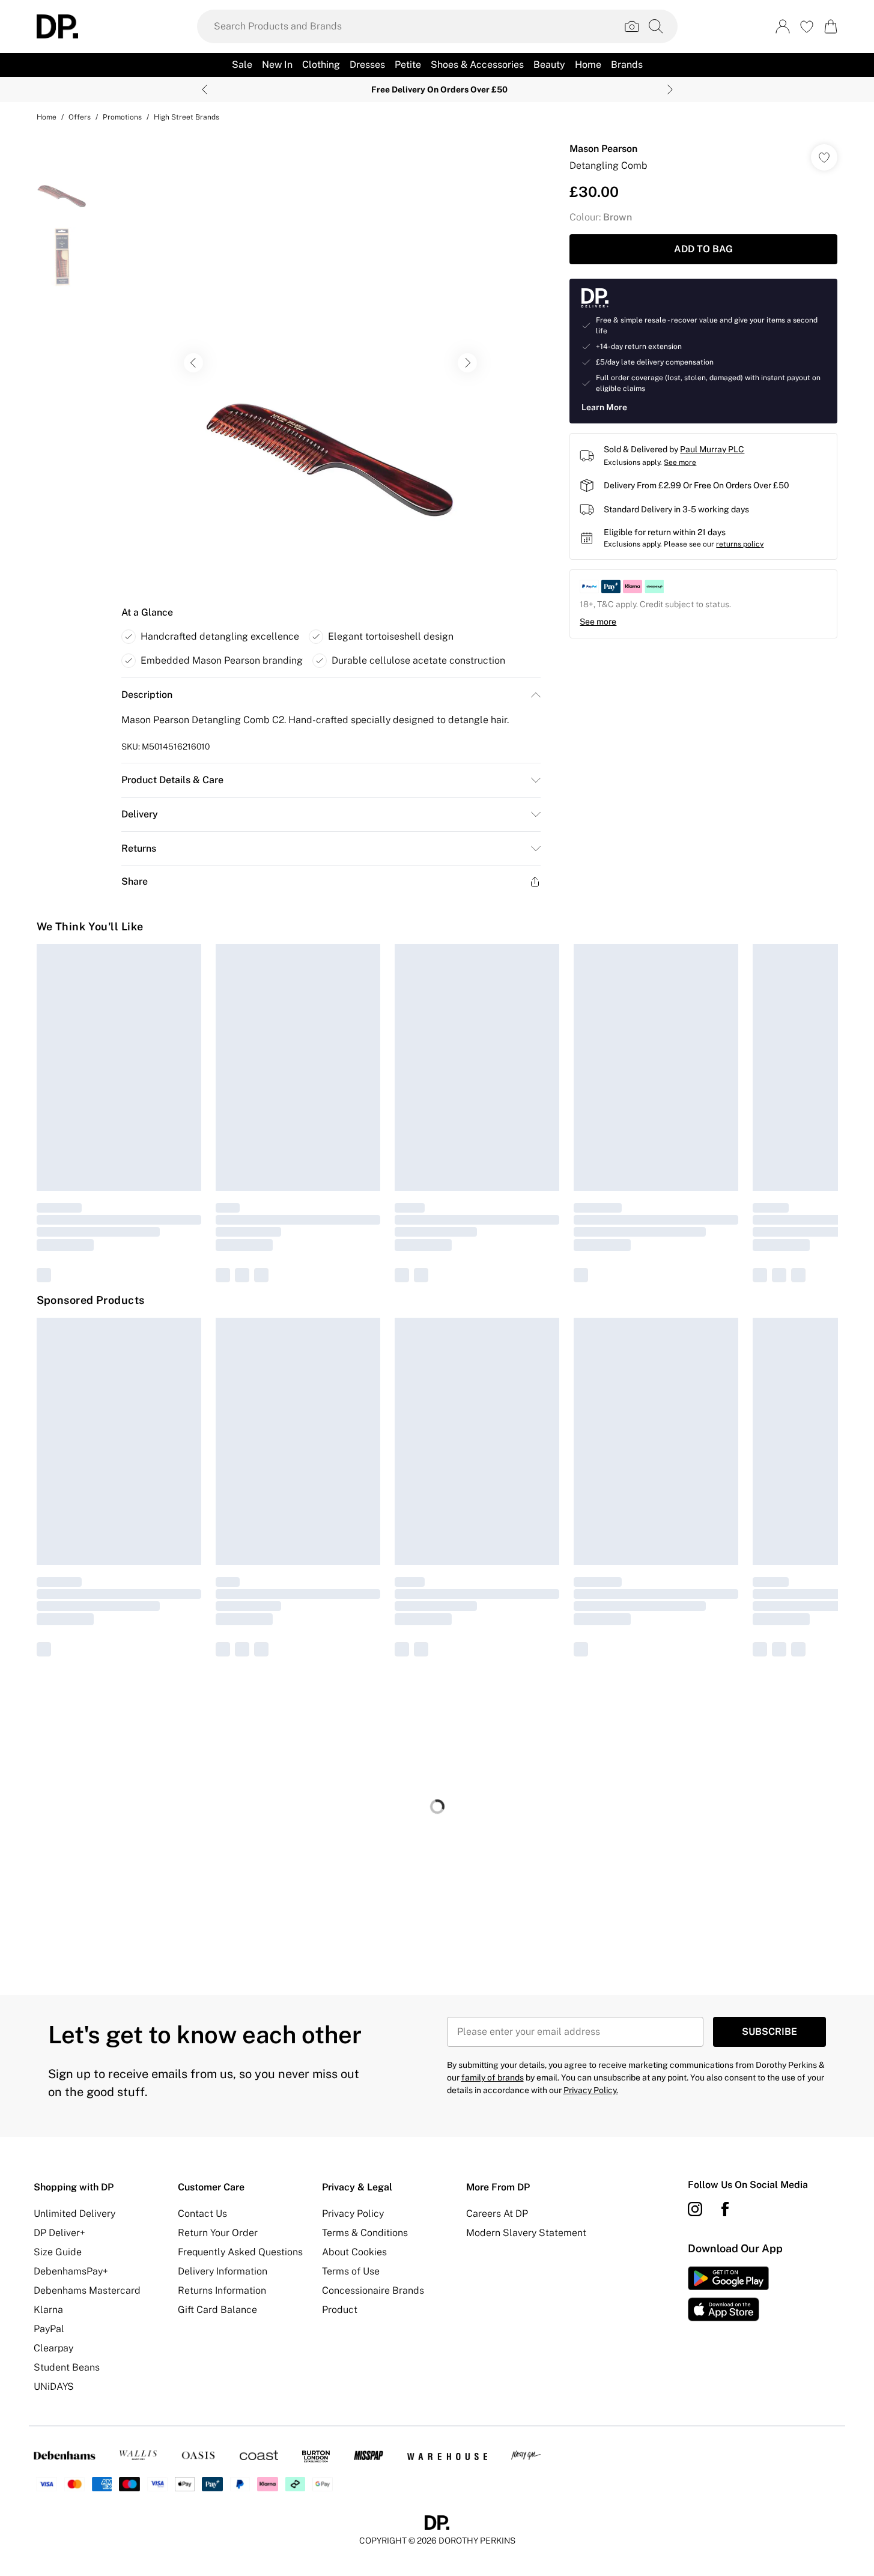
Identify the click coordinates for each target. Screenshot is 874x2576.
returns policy (740, 544)
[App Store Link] (728, 2294)
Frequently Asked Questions (240, 2252)
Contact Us (202, 2214)
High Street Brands (187, 117)
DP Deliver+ (59, 2233)
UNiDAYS (54, 2387)
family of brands (493, 2077)
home (47, 117)
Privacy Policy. (591, 2090)
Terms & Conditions (365, 2233)
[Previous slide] (205, 89)
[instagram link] (695, 2209)
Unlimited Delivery (74, 2214)
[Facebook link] (725, 2209)
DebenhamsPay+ (71, 2271)
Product (340, 2310)
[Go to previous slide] (193, 363)
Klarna (48, 2310)
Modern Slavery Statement (526, 2233)
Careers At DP (497, 2214)
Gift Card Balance (217, 2310)
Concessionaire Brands (373, 2290)
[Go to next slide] (467, 363)
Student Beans (67, 2367)
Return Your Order (218, 2233)
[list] (330, 363)
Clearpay (53, 2348)
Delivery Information (223, 2271)
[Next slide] (670, 89)
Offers (80, 117)
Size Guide (58, 2252)
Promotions (122, 117)
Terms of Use (351, 2271)
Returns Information (222, 2290)
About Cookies (354, 2252)
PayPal (49, 2329)
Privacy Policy (353, 2214)
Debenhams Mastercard (87, 2290)
